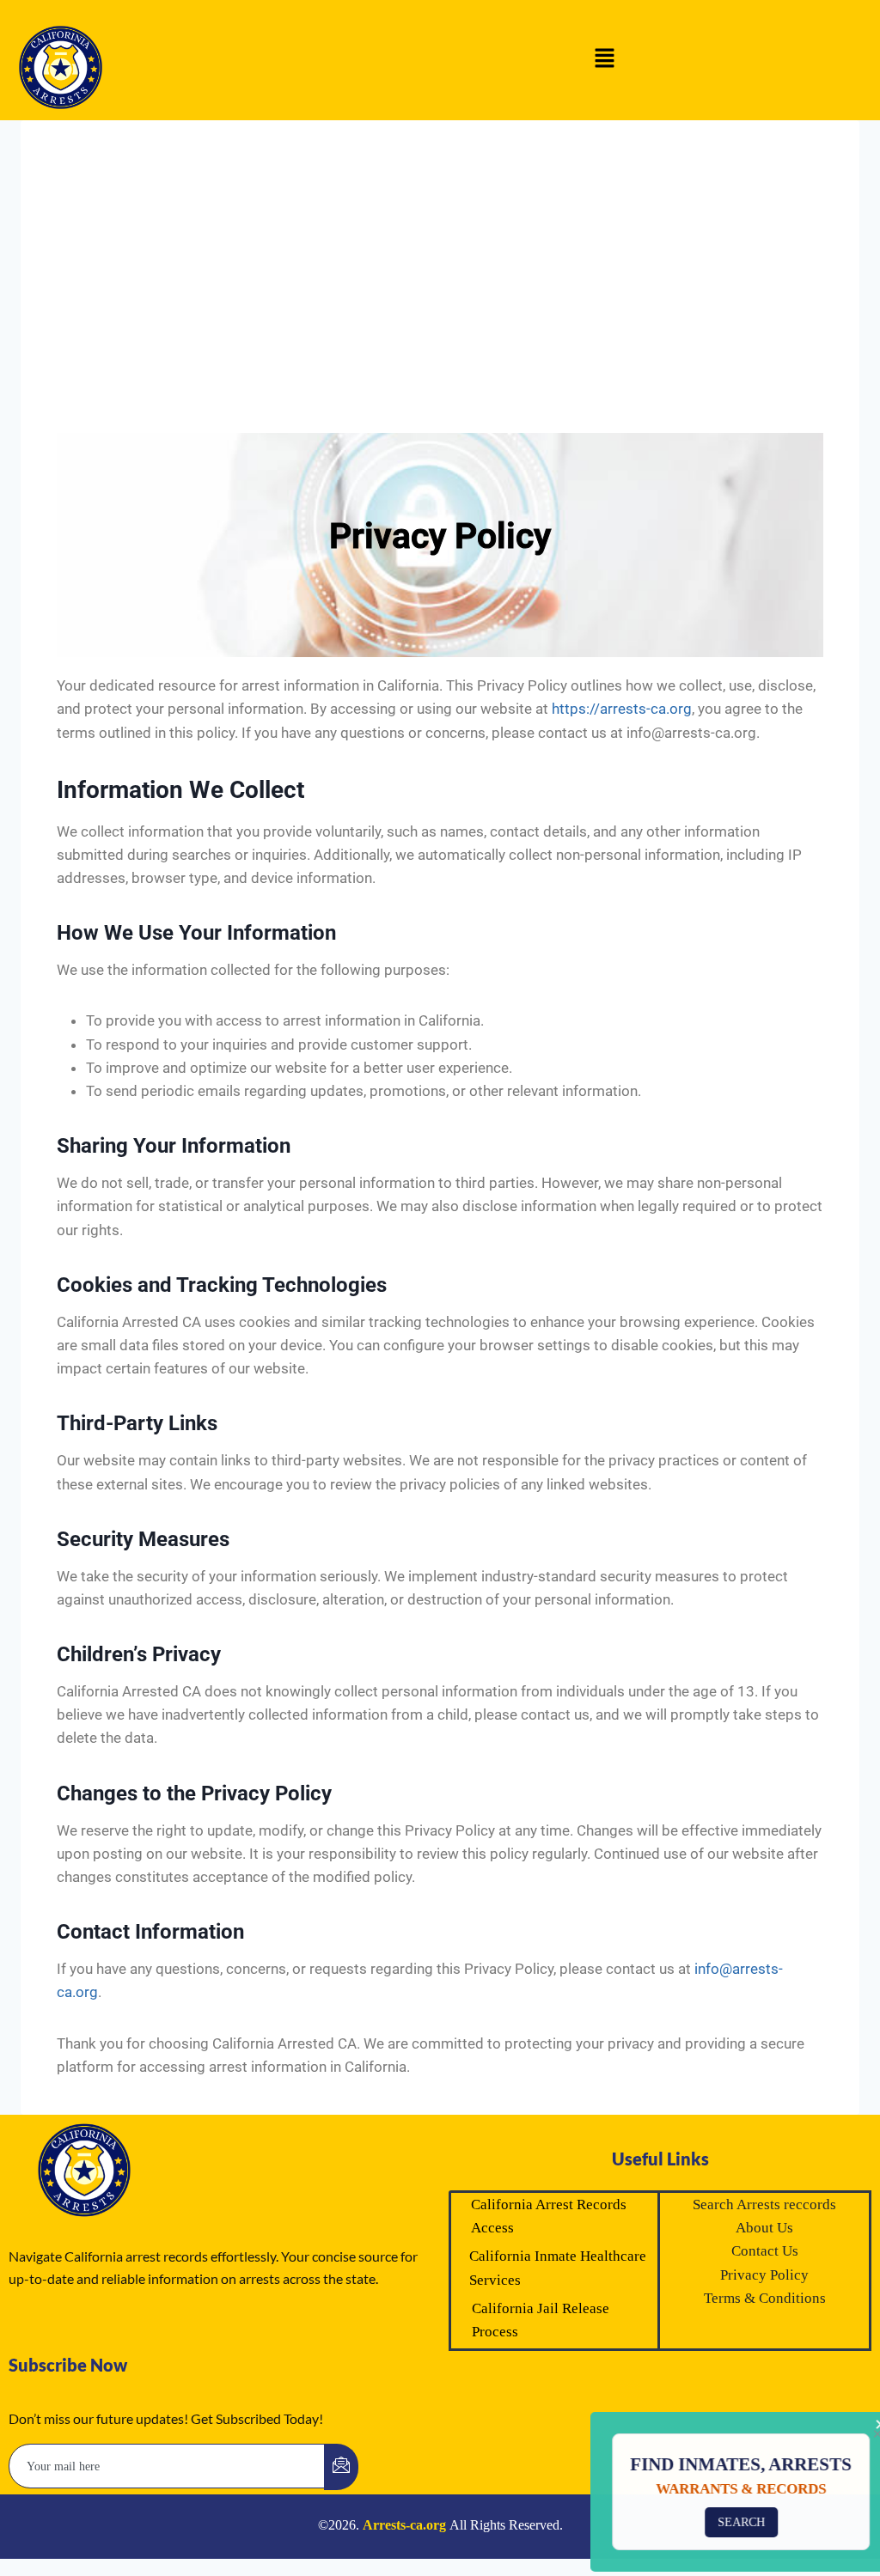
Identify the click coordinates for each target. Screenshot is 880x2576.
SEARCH (726, 2522)
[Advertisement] (440, 277)
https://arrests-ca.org (622, 709)
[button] (605, 60)
